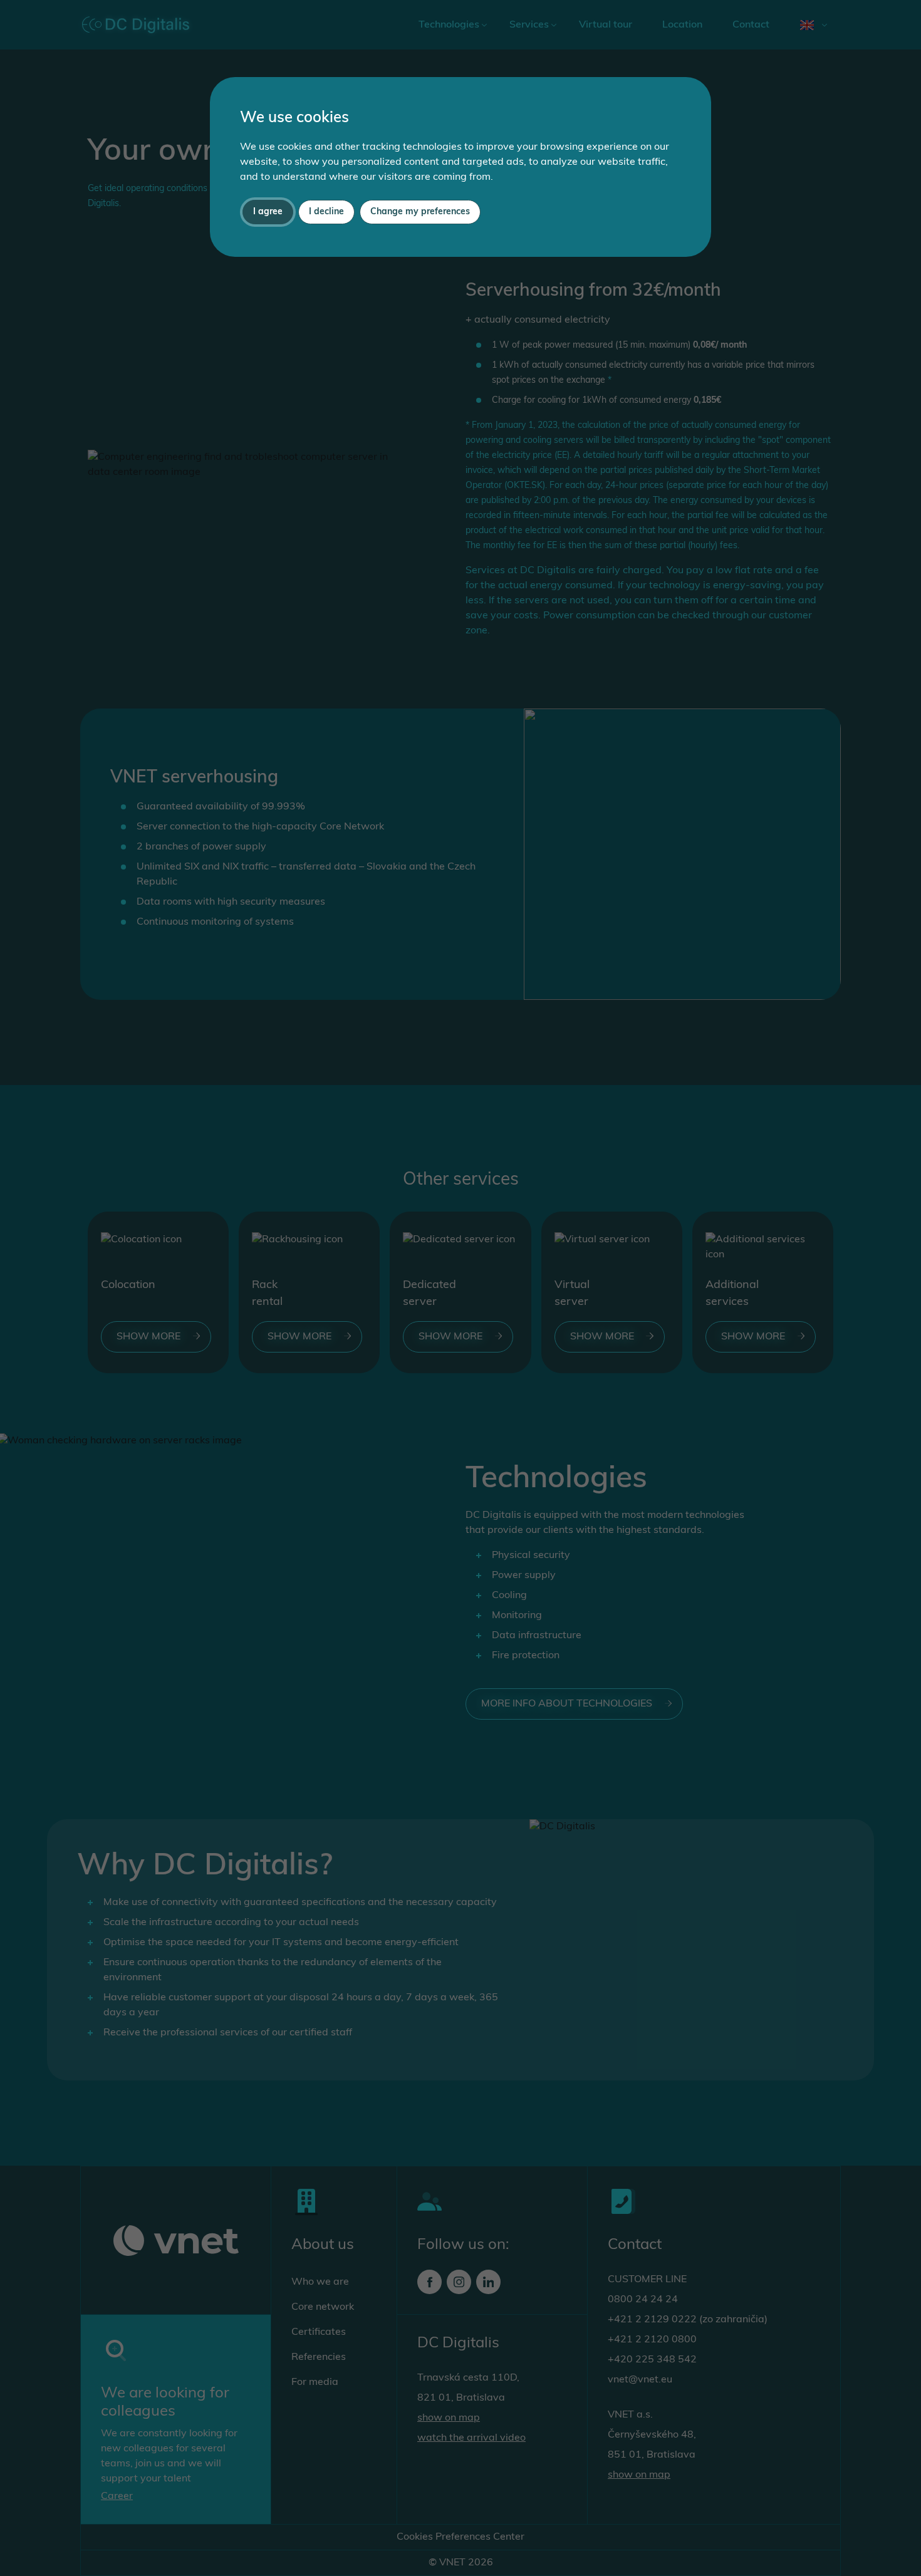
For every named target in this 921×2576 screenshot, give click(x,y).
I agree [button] (268, 212)
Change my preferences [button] (420, 212)
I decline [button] (326, 212)
